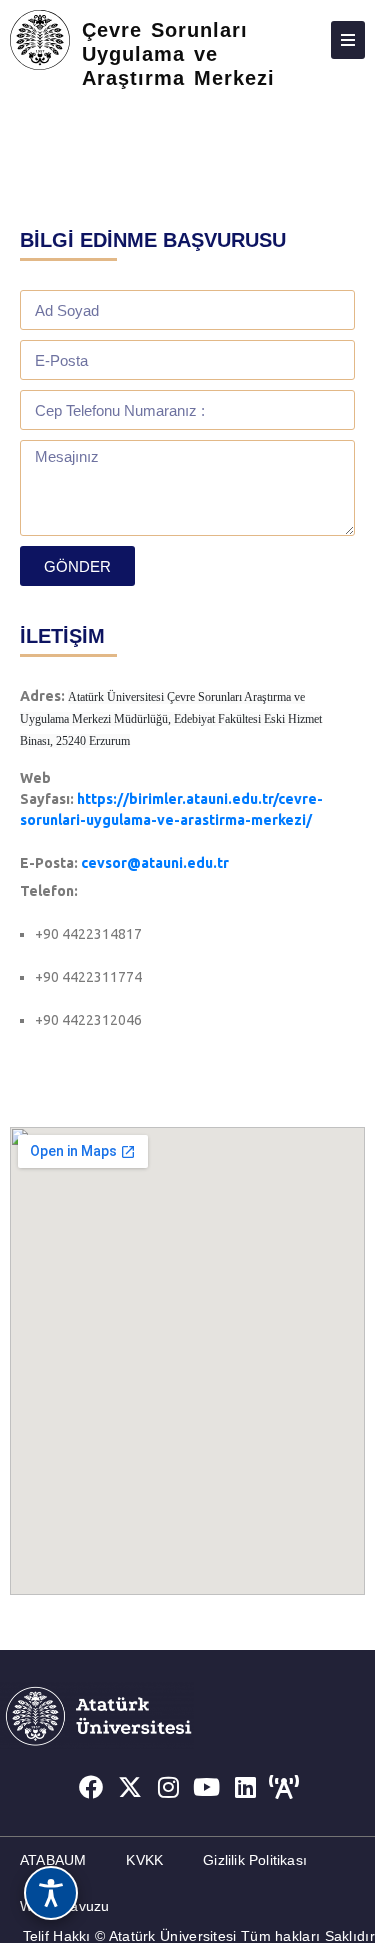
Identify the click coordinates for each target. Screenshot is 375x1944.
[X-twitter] (130, 1787)
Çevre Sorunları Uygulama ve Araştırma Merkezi (178, 54)
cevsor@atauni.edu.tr (155, 863)
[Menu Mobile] (348, 40)
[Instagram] (168, 1787)
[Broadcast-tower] (284, 1787)
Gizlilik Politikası (255, 1860)
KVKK (144, 1860)
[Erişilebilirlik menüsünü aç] (51, 1893)
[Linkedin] (246, 1787)
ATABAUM (53, 1860)
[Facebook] (91, 1787)
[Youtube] (207, 1787)
